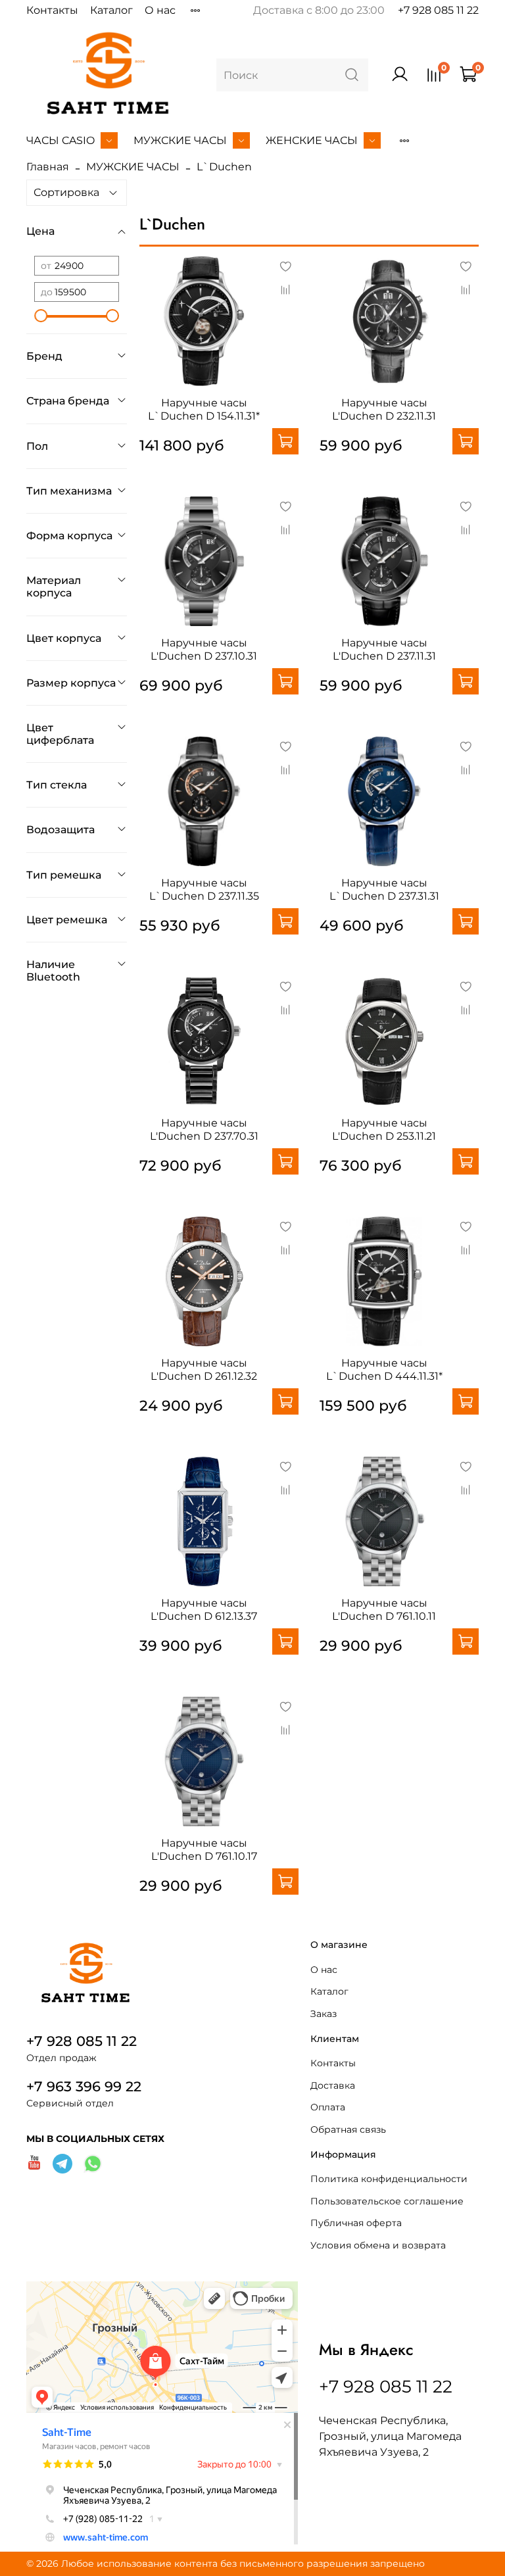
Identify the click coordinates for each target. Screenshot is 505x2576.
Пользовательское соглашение (387, 2201)
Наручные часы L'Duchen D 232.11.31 (384, 409)
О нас (160, 10)
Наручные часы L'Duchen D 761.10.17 (204, 1850)
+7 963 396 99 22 (84, 2086)
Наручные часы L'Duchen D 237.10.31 (204, 649)
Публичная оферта (356, 2223)
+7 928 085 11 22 (438, 10)
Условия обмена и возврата (378, 2245)
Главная (48, 167)
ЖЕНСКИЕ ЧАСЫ (312, 140)
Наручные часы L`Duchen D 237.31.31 (384, 889)
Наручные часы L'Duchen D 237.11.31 (384, 649)
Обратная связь (348, 2129)
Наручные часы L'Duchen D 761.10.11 (384, 1610)
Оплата (328, 2107)
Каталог (111, 10)
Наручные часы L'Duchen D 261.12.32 (204, 1370)
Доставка (333, 2085)
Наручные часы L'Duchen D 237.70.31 (204, 1130)
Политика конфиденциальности (389, 2179)
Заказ (324, 2014)
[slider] (41, 316)
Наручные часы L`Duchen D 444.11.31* (384, 1370)
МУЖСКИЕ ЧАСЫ (180, 140)
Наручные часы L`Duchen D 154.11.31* (204, 409)
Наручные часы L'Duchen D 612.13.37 (204, 1610)
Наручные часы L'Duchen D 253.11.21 (384, 1130)
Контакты (52, 10)
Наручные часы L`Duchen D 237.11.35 (204, 889)
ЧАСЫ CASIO (60, 140)
